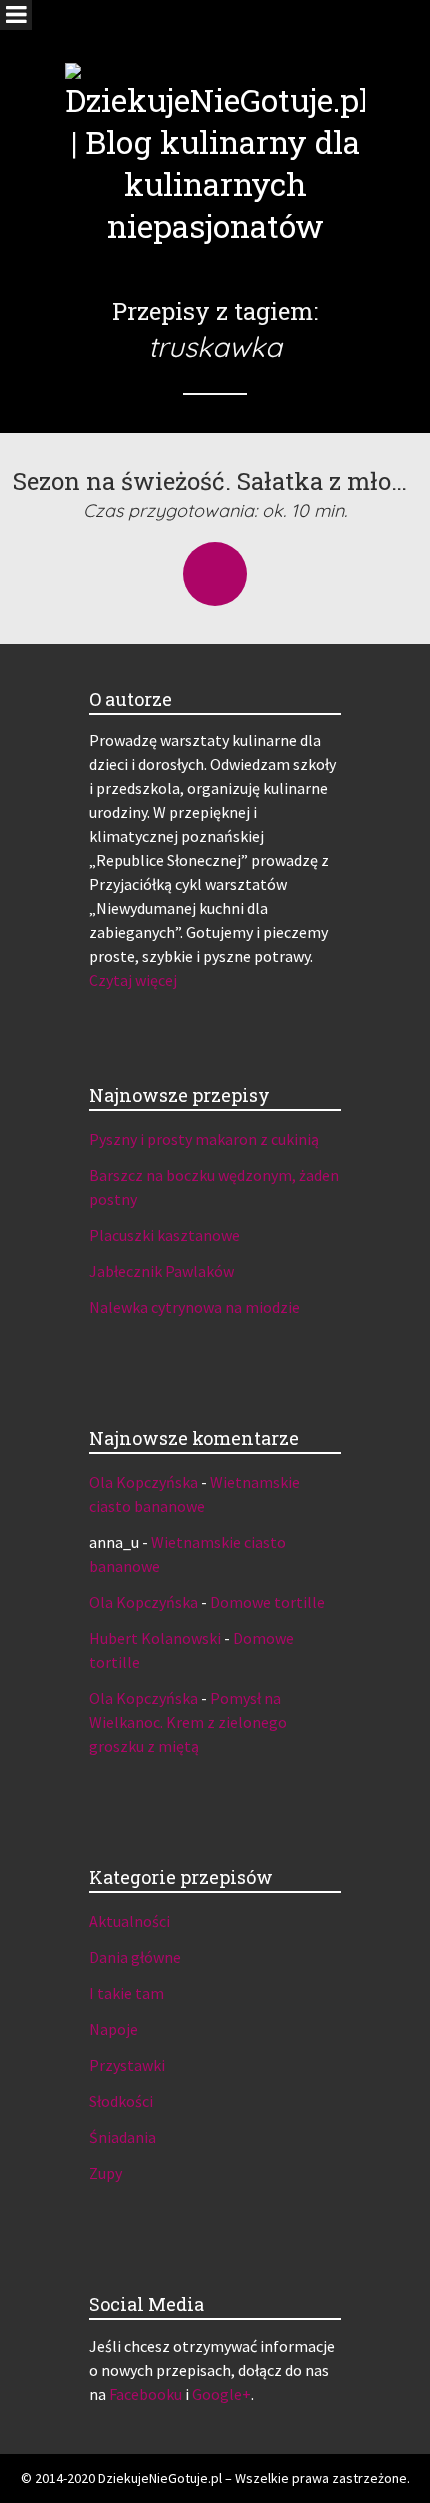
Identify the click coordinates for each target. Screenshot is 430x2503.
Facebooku (145, 2394)
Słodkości (121, 2101)
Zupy (105, 2173)
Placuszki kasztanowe (164, 1235)
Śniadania (122, 2137)
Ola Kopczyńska (143, 1482)
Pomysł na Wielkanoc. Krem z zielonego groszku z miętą (188, 1722)
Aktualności (129, 1921)
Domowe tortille (267, 1602)
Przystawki (127, 2065)
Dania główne (135, 1957)
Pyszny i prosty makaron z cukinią (204, 1139)
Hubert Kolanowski (155, 1638)
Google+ (221, 2394)
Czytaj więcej (133, 980)
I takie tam (126, 1993)
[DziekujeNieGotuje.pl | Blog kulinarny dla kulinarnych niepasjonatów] (215, 123)
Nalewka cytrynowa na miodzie (194, 1307)
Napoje (113, 2029)
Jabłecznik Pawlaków (161, 1271)
